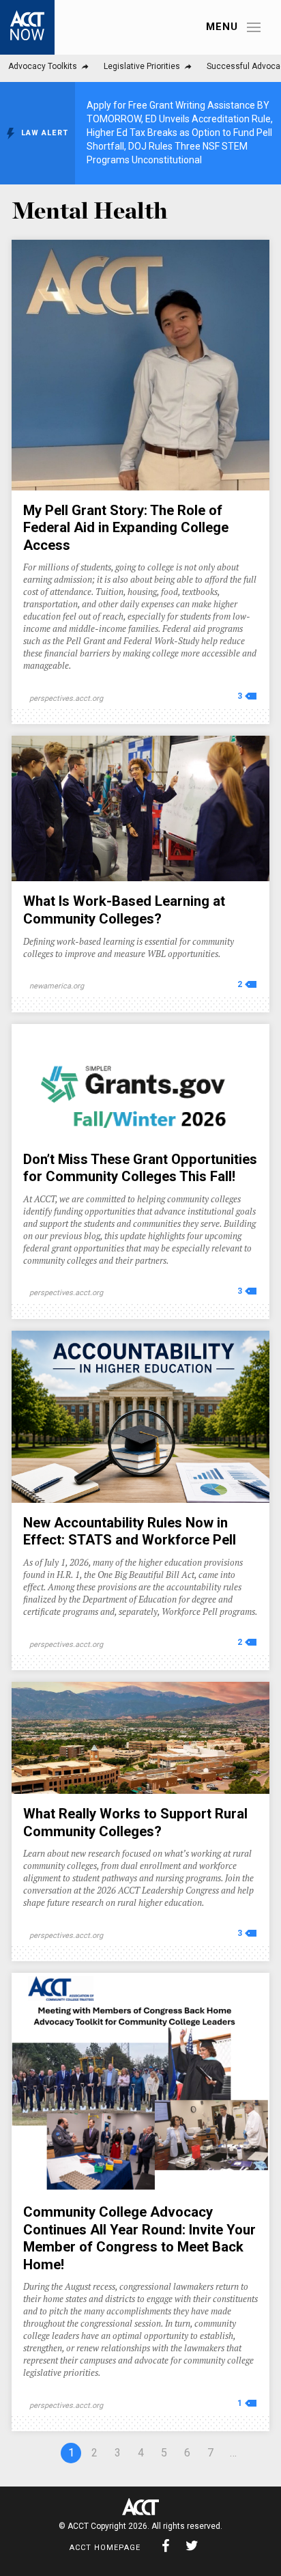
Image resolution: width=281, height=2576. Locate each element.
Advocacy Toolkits (43, 66)
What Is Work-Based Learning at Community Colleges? (124, 910)
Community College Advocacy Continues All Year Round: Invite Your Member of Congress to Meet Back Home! (139, 2238)
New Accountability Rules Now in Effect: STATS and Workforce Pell (130, 1532)
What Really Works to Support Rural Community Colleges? (135, 1823)
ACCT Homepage (105, 2548)
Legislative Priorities (142, 66)
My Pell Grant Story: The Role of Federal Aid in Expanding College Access (126, 528)
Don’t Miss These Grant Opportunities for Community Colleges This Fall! (140, 1168)
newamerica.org (57, 986)
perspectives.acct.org (66, 698)
